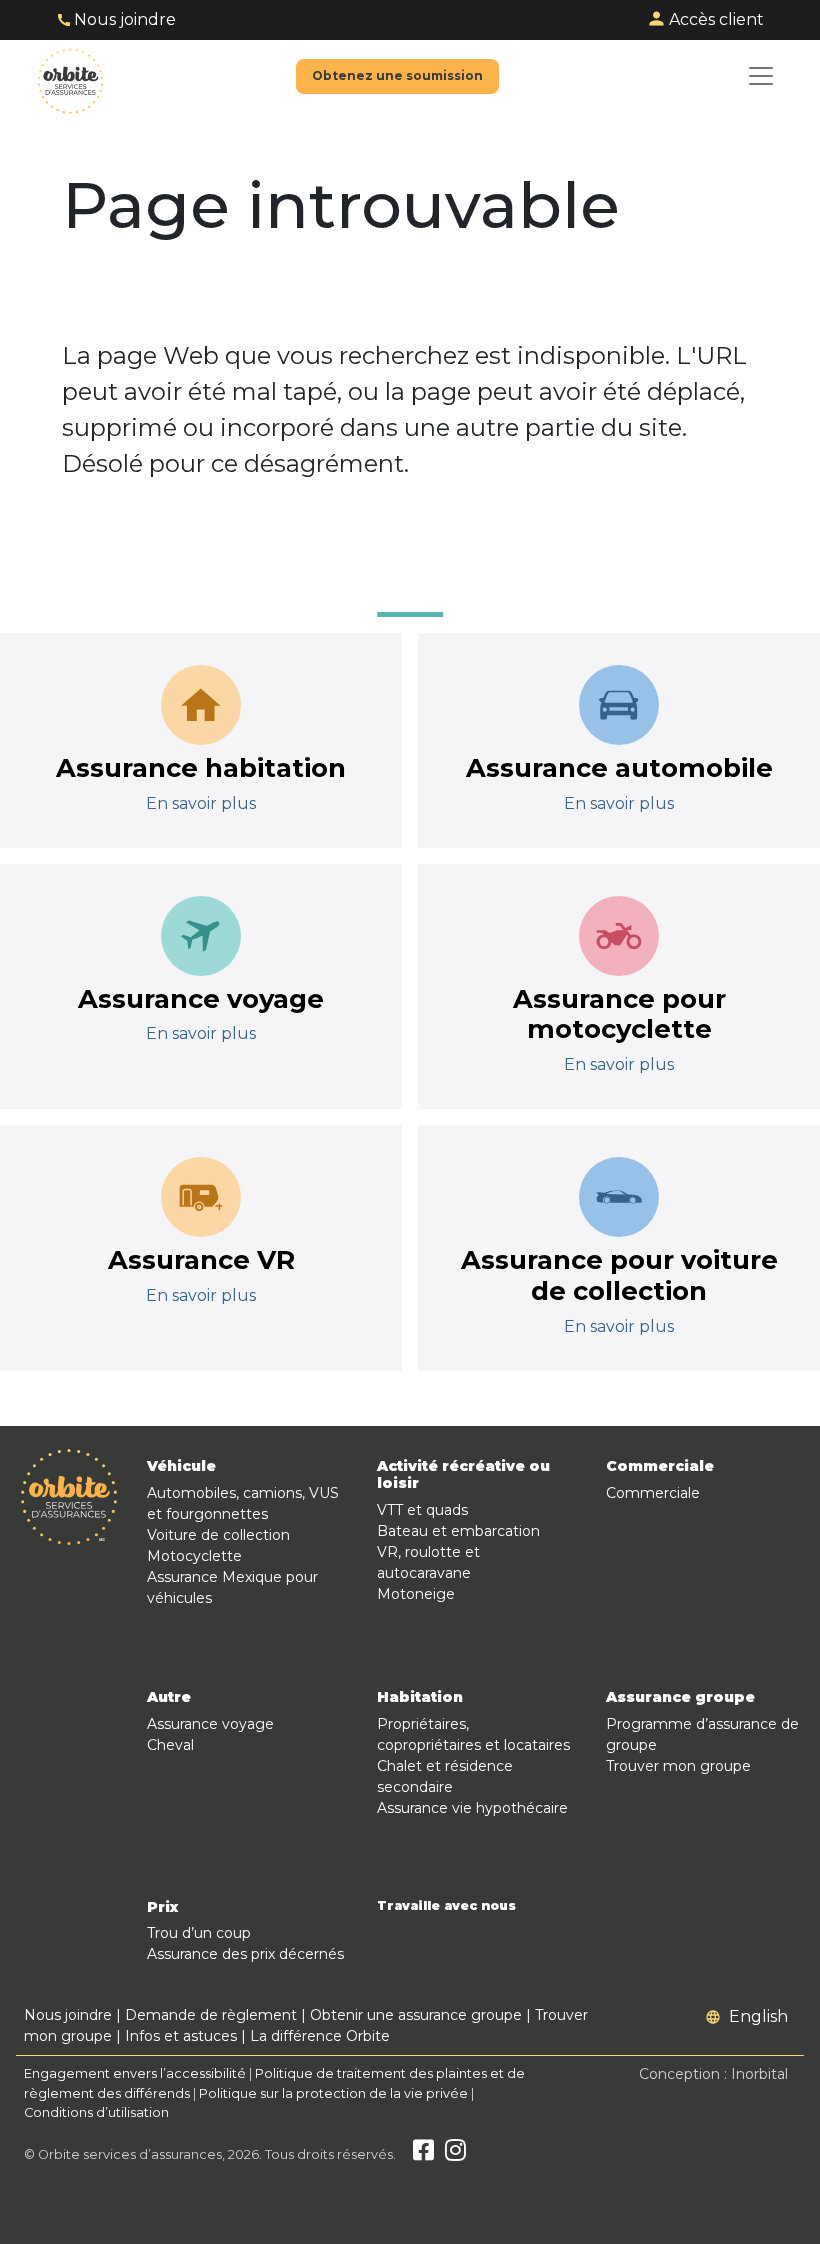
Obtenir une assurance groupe (416, 2015)
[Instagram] (455, 2154)
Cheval (170, 1745)
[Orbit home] (70, 76)
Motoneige (416, 1594)
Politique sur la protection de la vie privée (333, 2093)
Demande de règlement (211, 2015)
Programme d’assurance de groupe (702, 1734)
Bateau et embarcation (458, 1531)
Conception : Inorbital (713, 2074)
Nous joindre (125, 19)
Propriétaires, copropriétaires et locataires (473, 1734)
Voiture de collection (218, 1535)
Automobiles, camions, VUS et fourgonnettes (243, 1503)
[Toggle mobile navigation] (761, 76)
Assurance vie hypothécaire (472, 1808)
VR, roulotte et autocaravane (428, 1562)
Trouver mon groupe (678, 1766)
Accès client (716, 19)
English (758, 2016)
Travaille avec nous (446, 1906)
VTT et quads (422, 1510)
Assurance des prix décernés (245, 1954)
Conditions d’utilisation (96, 2112)
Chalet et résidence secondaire (445, 1776)
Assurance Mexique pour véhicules (232, 1587)
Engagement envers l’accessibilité (135, 2073)
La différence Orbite (320, 2036)
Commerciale (653, 1493)
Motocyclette (194, 1556)
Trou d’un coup (199, 1933)
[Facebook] (423, 2154)
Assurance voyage (210, 1724)
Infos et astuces (181, 2036)
